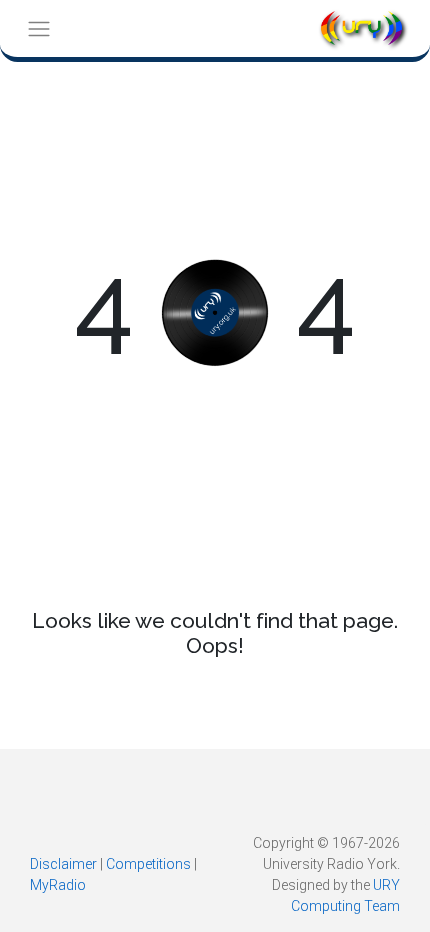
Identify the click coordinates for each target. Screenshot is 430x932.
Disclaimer (63, 864)
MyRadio (58, 885)
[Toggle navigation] (38, 28)
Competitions (148, 864)
